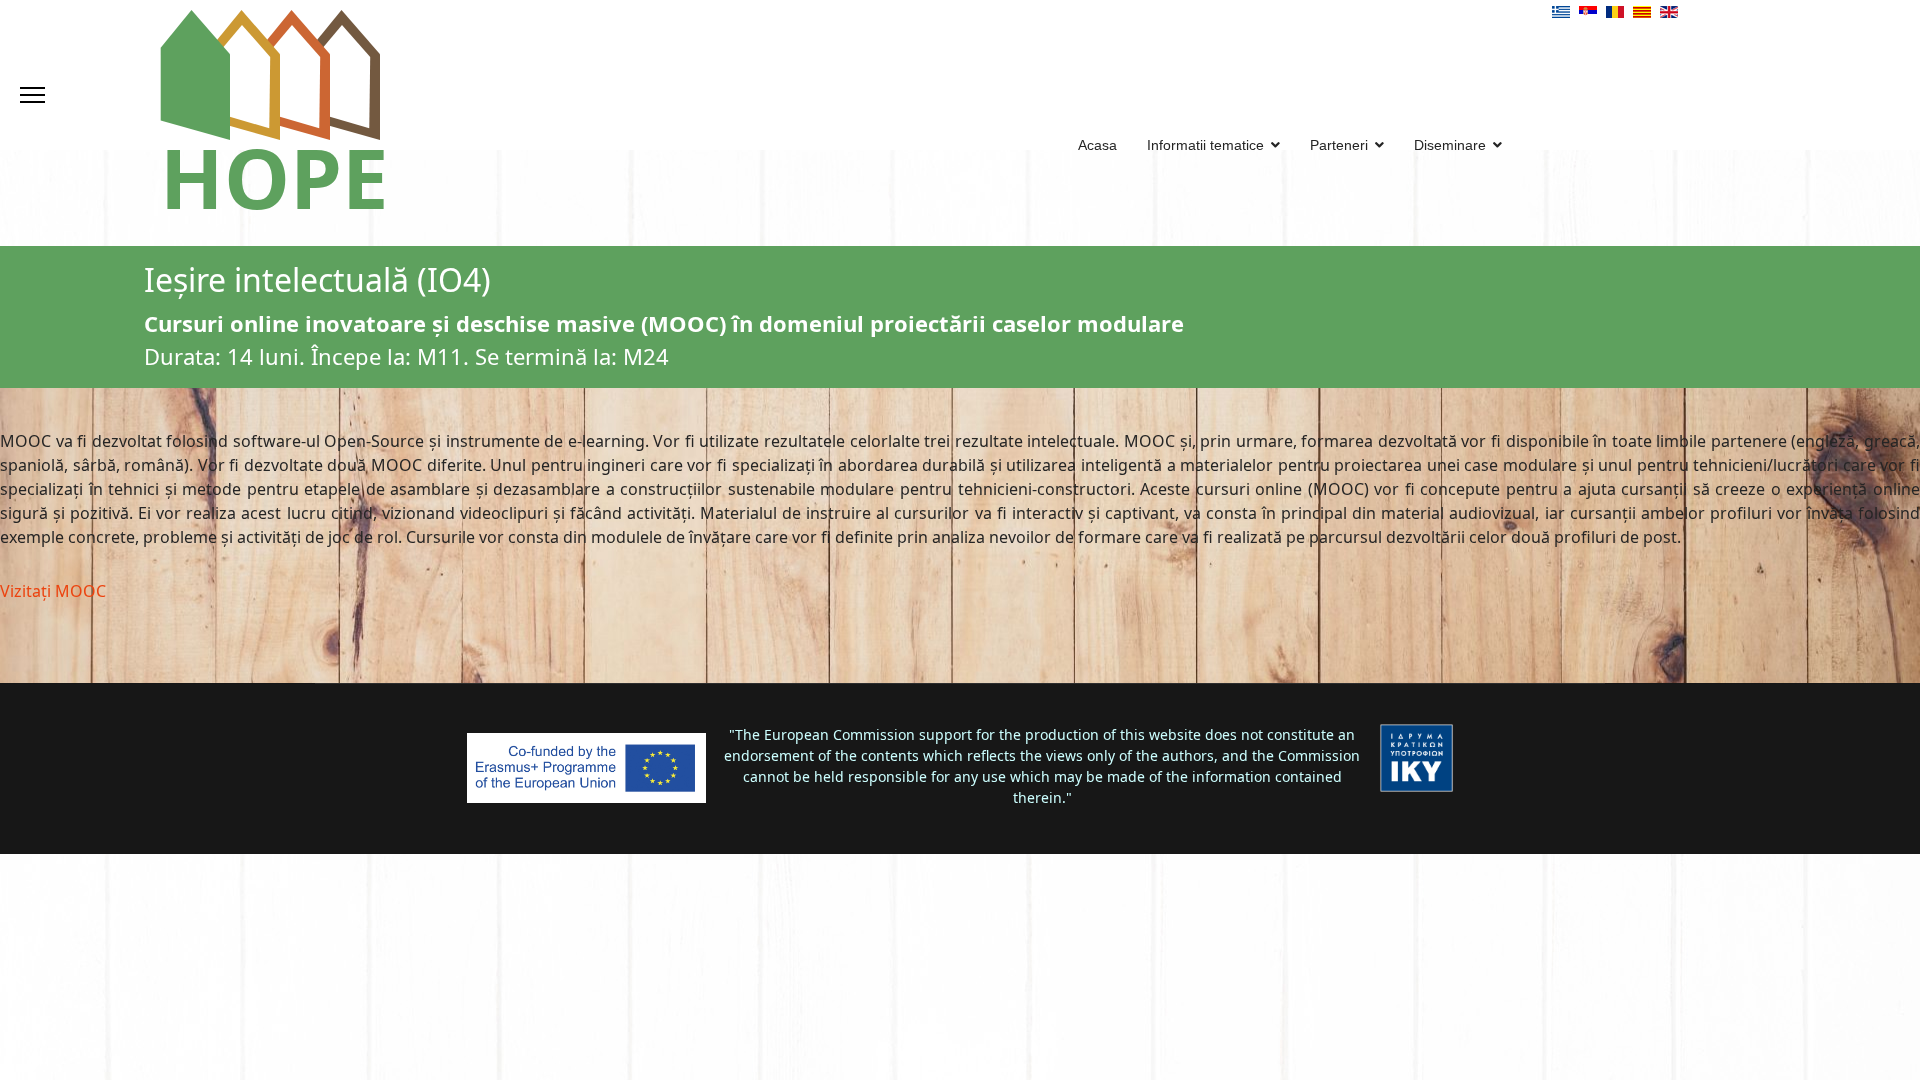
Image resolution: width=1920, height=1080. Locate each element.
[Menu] (32, 95)
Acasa (1097, 145)
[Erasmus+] (586, 768)
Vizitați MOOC (53, 591)
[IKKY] (1416, 758)
